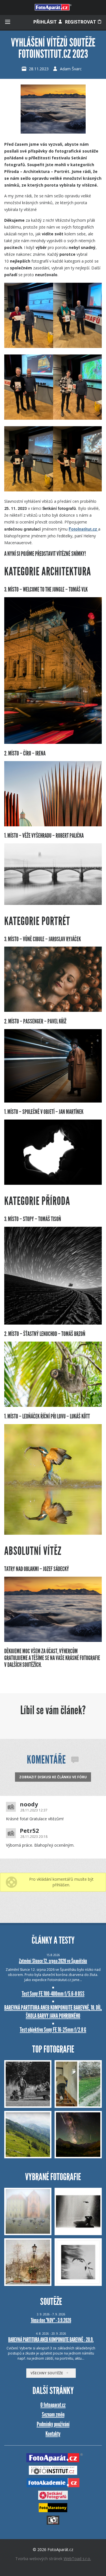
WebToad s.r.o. (77, 2559)
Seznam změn (53, 2415)
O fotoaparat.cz (53, 2405)
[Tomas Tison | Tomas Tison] (53, 1323)
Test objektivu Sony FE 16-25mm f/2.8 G (53, 2030)
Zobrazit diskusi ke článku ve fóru (53, 1777)
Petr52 (29, 1831)
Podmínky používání (53, 2424)
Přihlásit (46, 22)
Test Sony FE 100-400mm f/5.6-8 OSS (53, 1994)
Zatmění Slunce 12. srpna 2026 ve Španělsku (53, 1961)
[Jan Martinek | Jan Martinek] (53, 1183)
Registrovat (81, 22)
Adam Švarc (71, 69)
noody (29, 1804)
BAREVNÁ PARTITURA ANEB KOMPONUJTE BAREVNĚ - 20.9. (51, 2339)
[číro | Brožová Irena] (53, 825)
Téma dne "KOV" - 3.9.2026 (51, 2320)
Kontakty (53, 2434)
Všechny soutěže (48, 2373)
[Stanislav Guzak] (53, 1640)
